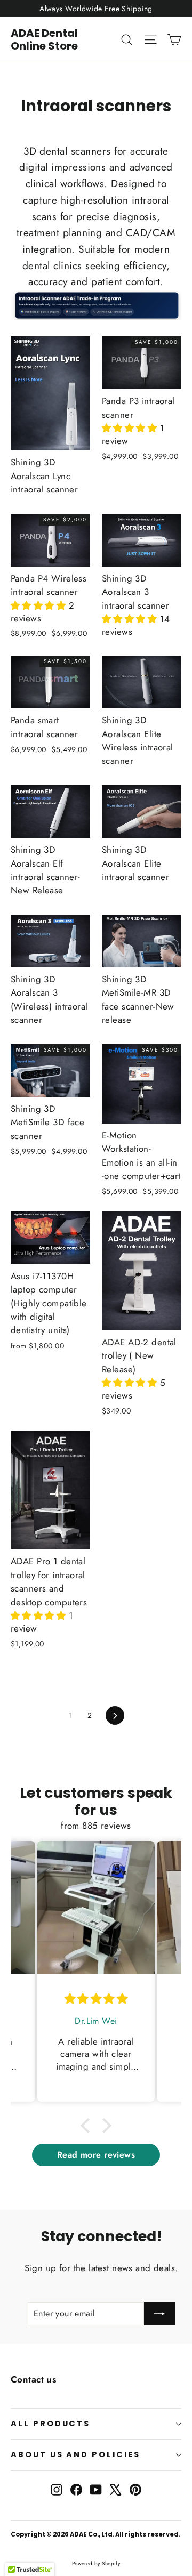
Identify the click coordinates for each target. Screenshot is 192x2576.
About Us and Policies (75, 2454)
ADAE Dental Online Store (44, 39)
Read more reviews (96, 2155)
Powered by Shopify (96, 2563)
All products (50, 2424)
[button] (131, 428)
